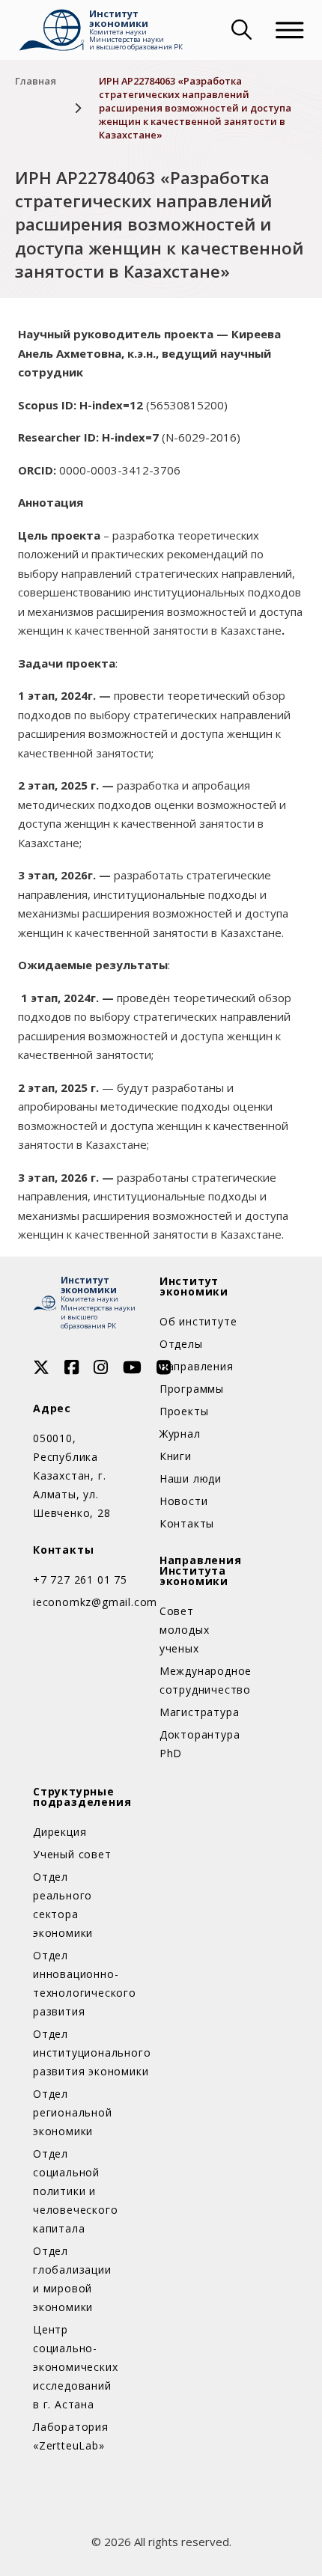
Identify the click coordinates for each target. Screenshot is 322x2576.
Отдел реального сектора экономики (63, 1905)
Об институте (198, 1321)
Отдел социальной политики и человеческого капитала (75, 2191)
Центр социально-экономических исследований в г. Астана (75, 2367)
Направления (197, 1366)
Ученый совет (72, 1854)
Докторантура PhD (200, 1744)
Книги (176, 1456)
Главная (36, 81)
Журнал (180, 1434)
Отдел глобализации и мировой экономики (72, 2279)
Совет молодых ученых (185, 1630)
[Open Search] (240, 30)
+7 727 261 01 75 (80, 1580)
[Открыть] (290, 30)
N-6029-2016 (201, 437)
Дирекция (60, 1832)
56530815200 (187, 405)
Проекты (184, 1411)
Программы (192, 1389)
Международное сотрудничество (202, 1680)
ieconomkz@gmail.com (84, 1602)
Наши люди (191, 1478)
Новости (184, 1501)
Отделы (181, 1344)
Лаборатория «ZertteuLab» (71, 2436)
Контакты (187, 1523)
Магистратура (200, 1712)
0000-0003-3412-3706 (120, 470)
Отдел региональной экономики (73, 2112)
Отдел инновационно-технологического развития (75, 1983)
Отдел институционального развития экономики (75, 2052)
